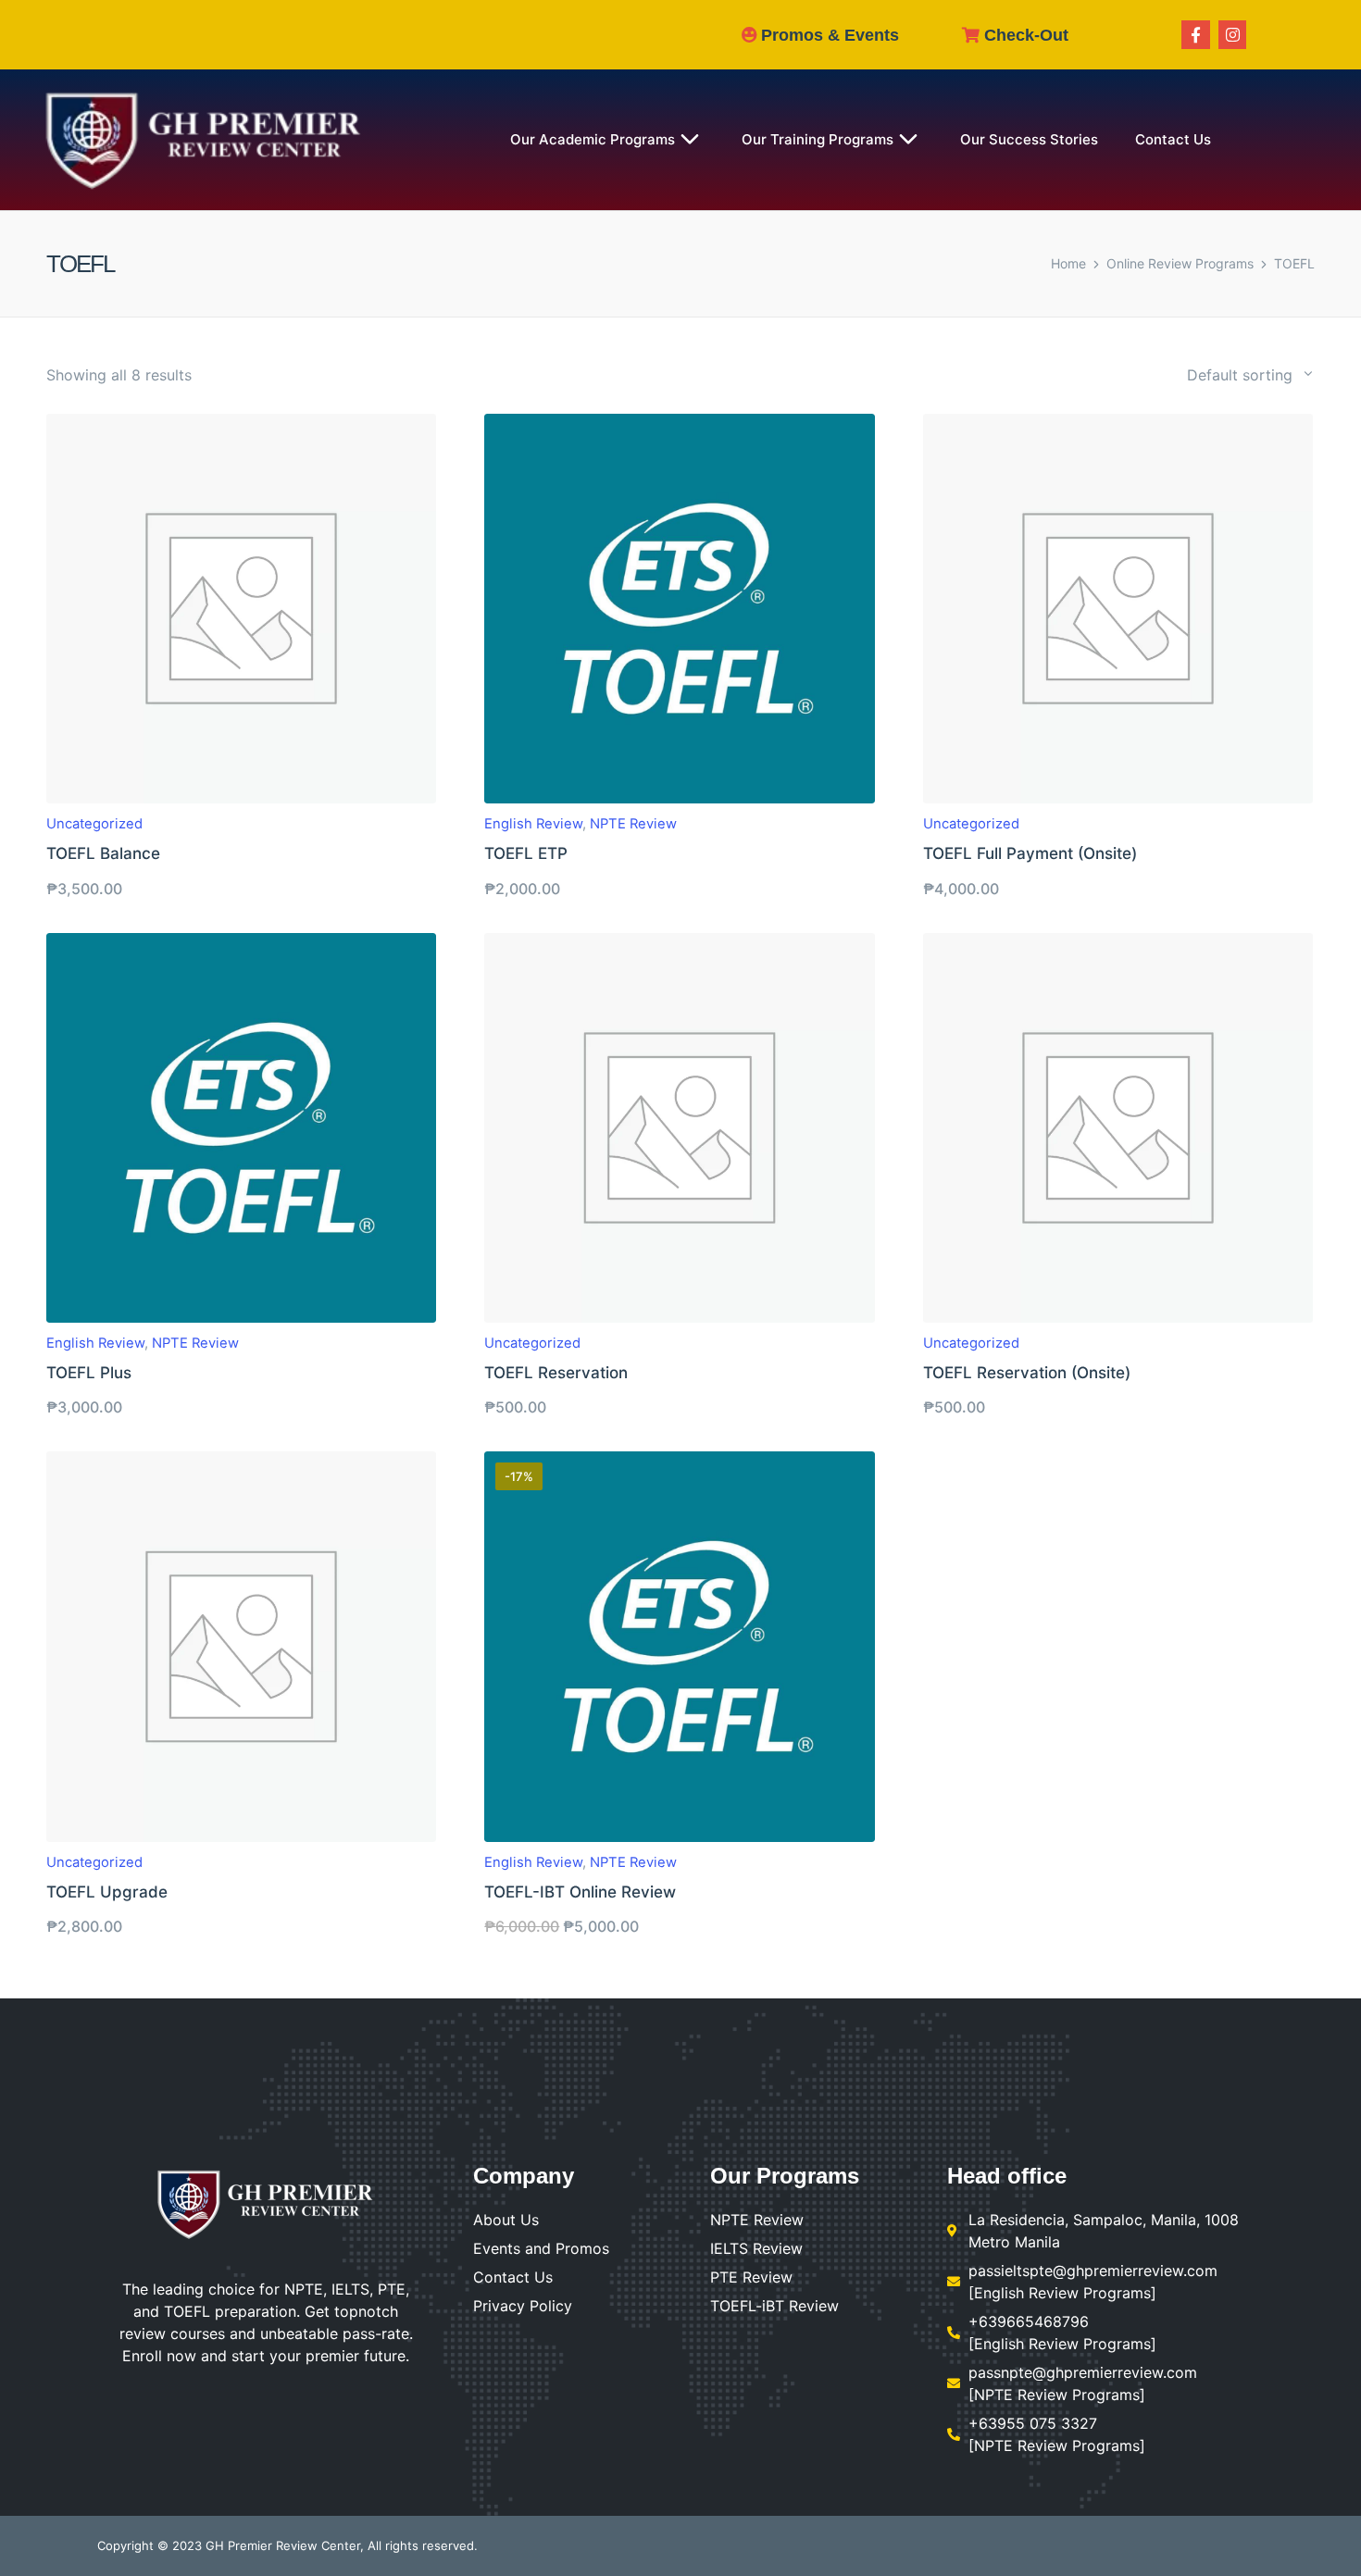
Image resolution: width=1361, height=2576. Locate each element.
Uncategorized (94, 824)
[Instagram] (1233, 35)
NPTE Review (633, 824)
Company (524, 2176)
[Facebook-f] (1196, 35)
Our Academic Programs (593, 139)
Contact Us (1173, 139)
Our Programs (785, 2176)
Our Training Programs (818, 139)
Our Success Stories (1029, 139)
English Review (533, 824)
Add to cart (241, 801)
